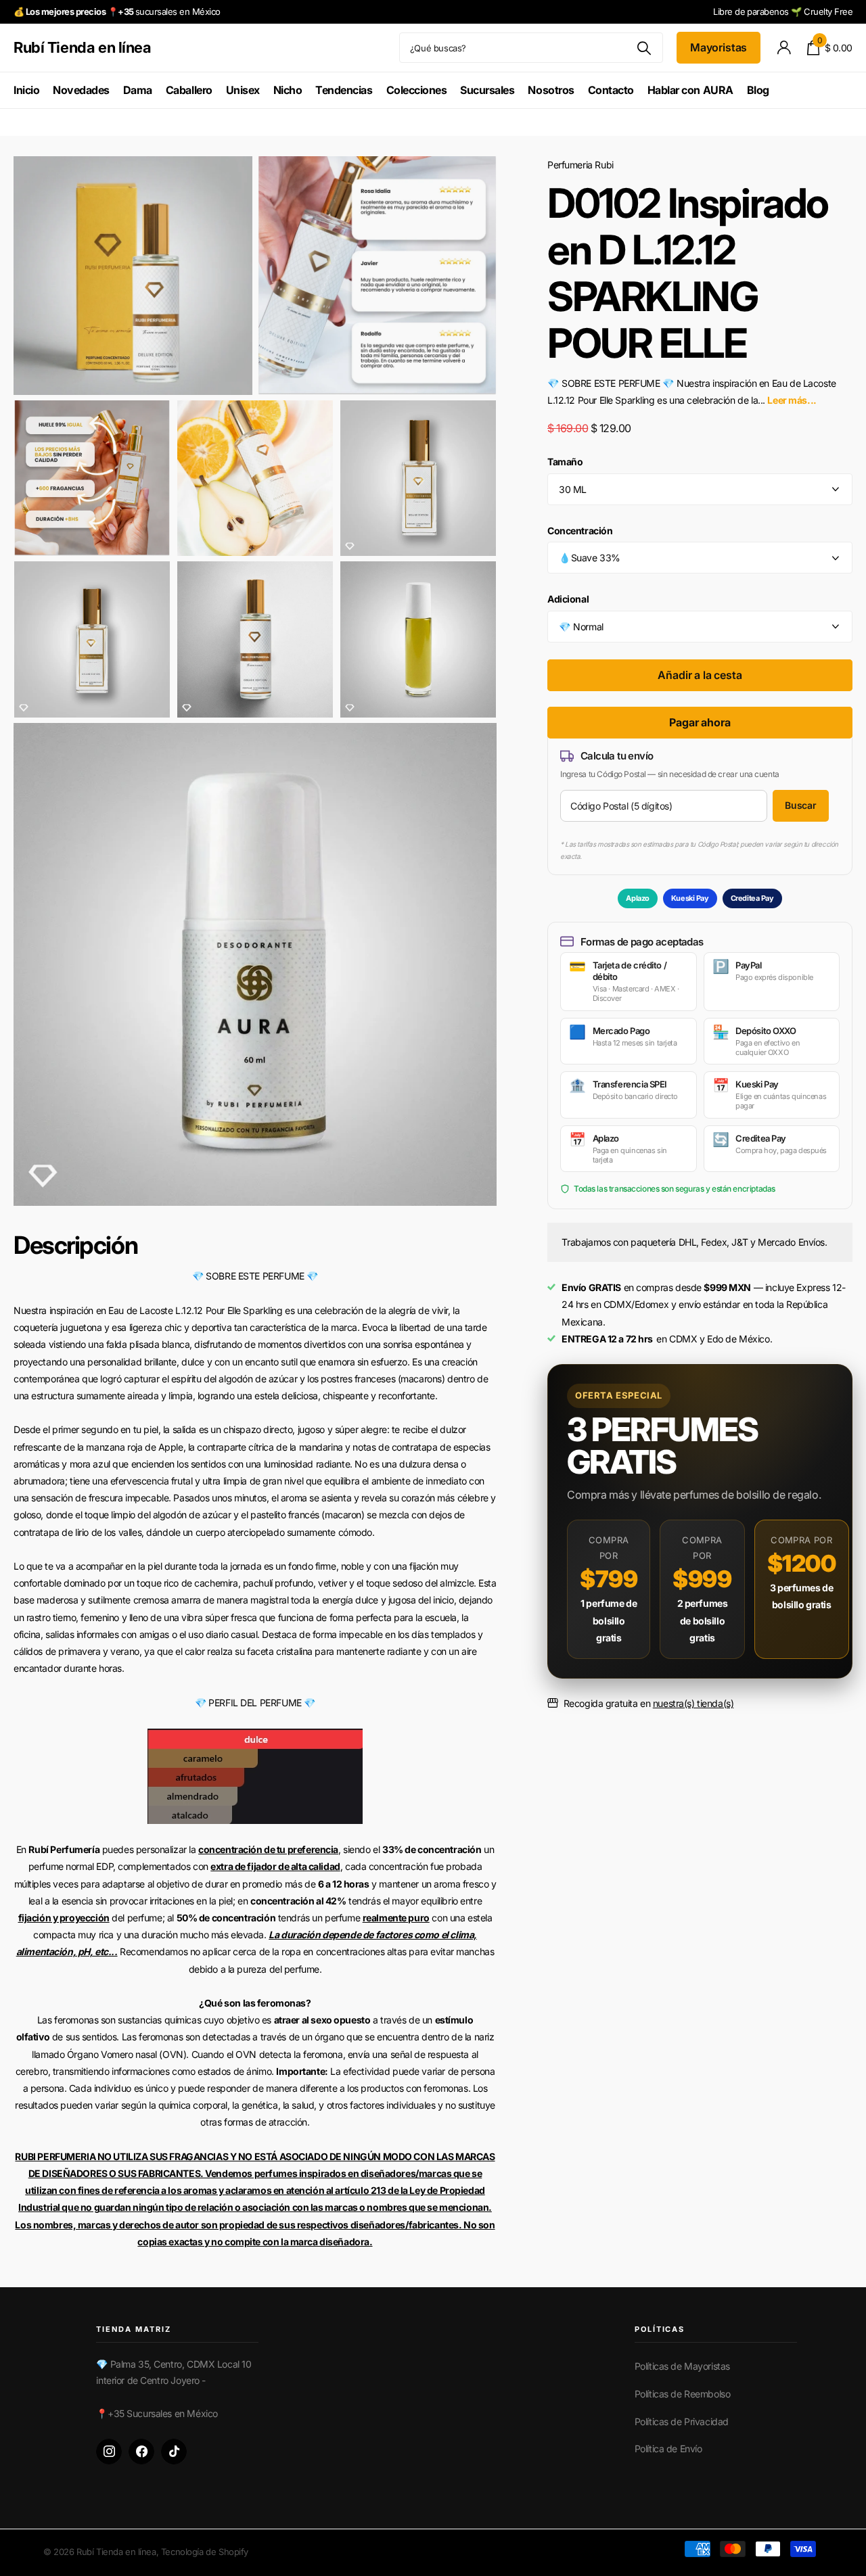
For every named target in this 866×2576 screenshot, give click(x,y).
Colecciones (417, 90)
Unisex (243, 90)
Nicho (288, 90)
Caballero (189, 90)
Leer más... (792, 400)
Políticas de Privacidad (682, 2421)
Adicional (568, 599)
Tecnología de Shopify (205, 2552)
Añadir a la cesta (700, 675)
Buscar (801, 805)
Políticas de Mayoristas (682, 2366)
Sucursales (487, 90)
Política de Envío (668, 2449)
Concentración (580, 531)
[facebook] (141, 2452)
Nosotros (551, 90)
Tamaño (565, 462)
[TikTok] (174, 2452)
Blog (758, 90)
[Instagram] (109, 2452)
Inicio (26, 90)
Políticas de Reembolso (683, 2394)
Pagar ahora (700, 722)
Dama (138, 90)
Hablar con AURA (690, 90)
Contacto (611, 90)
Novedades (81, 90)
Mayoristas (719, 47)
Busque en (644, 48)
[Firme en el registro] (784, 48)
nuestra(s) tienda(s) (693, 1703)
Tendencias (344, 90)
